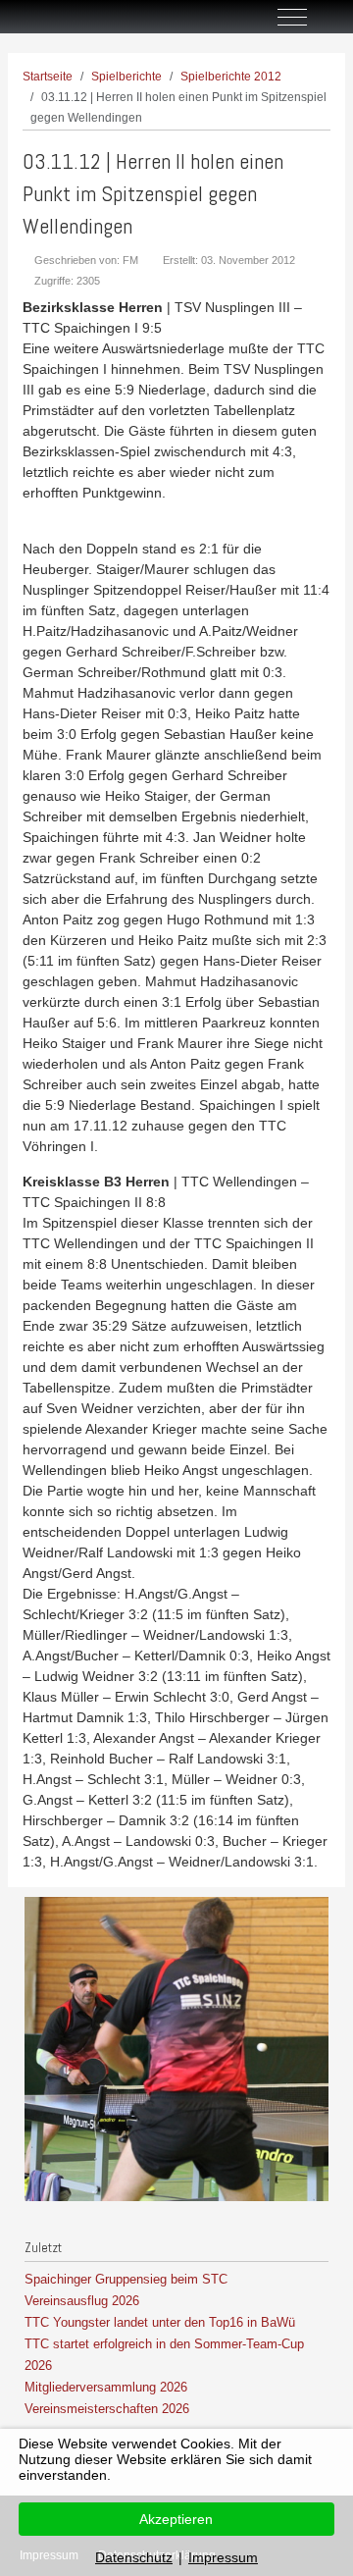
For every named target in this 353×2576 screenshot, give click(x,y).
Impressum (223, 2557)
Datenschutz (134, 2557)
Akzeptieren (176, 2519)
